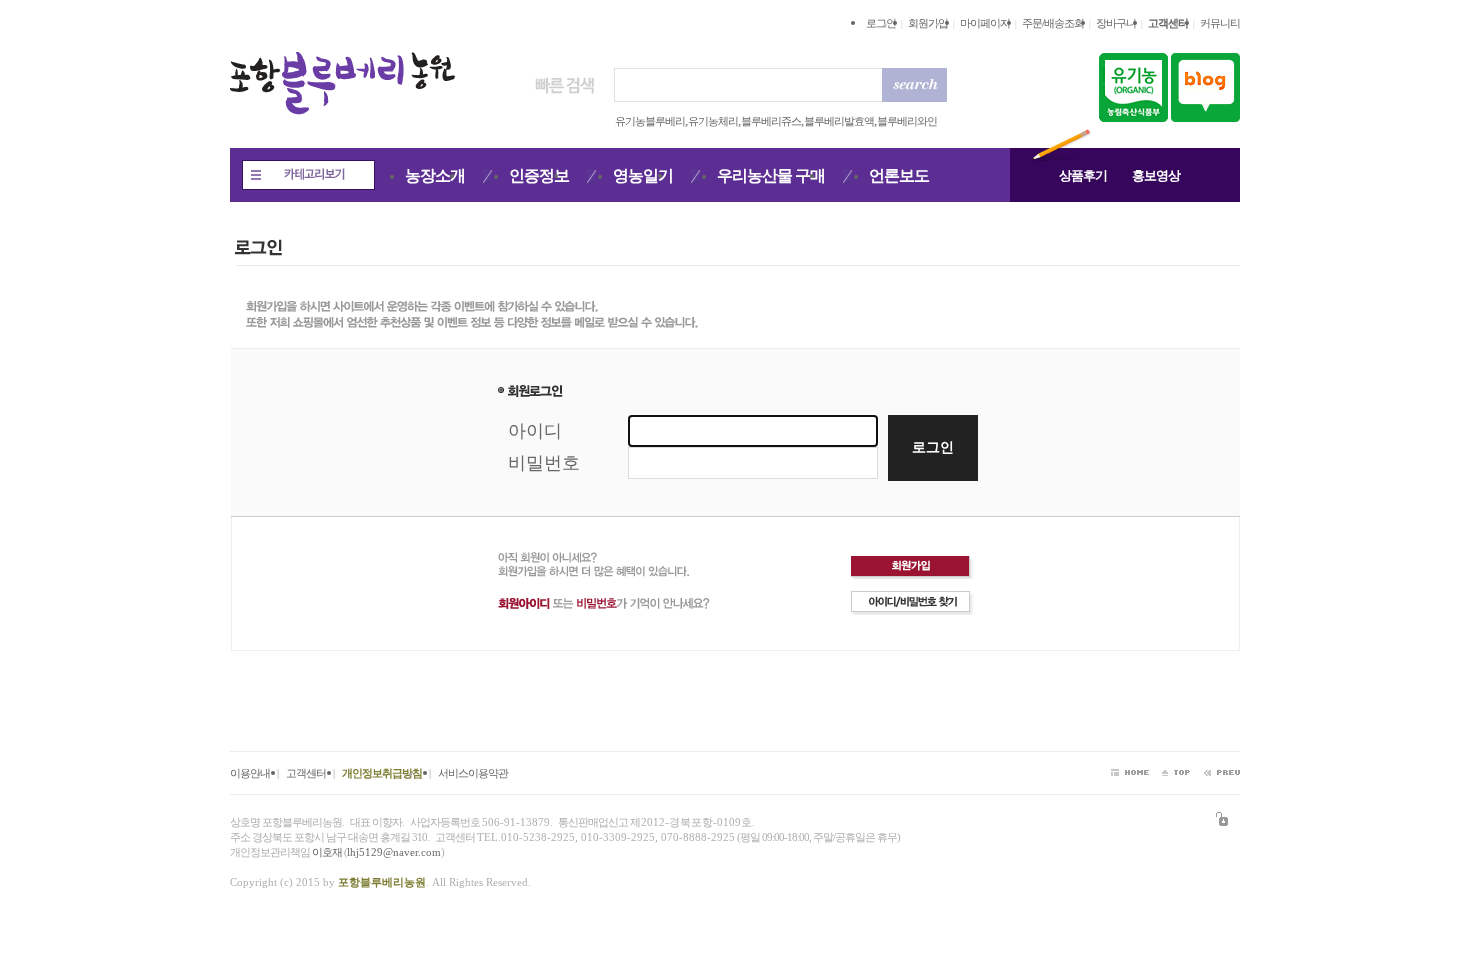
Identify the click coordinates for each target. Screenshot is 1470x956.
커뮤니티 (1220, 23)
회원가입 (928, 23)
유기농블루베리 (650, 121)
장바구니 (1116, 23)
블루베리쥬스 (771, 121)
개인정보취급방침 (382, 773)
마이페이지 (985, 23)
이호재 (327, 852)
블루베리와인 (907, 121)
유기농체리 (713, 121)
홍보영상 (1156, 175)
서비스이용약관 (473, 773)
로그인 (881, 23)
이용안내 (250, 773)
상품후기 (1083, 175)
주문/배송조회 (1053, 23)
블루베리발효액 (839, 121)
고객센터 (306, 773)
